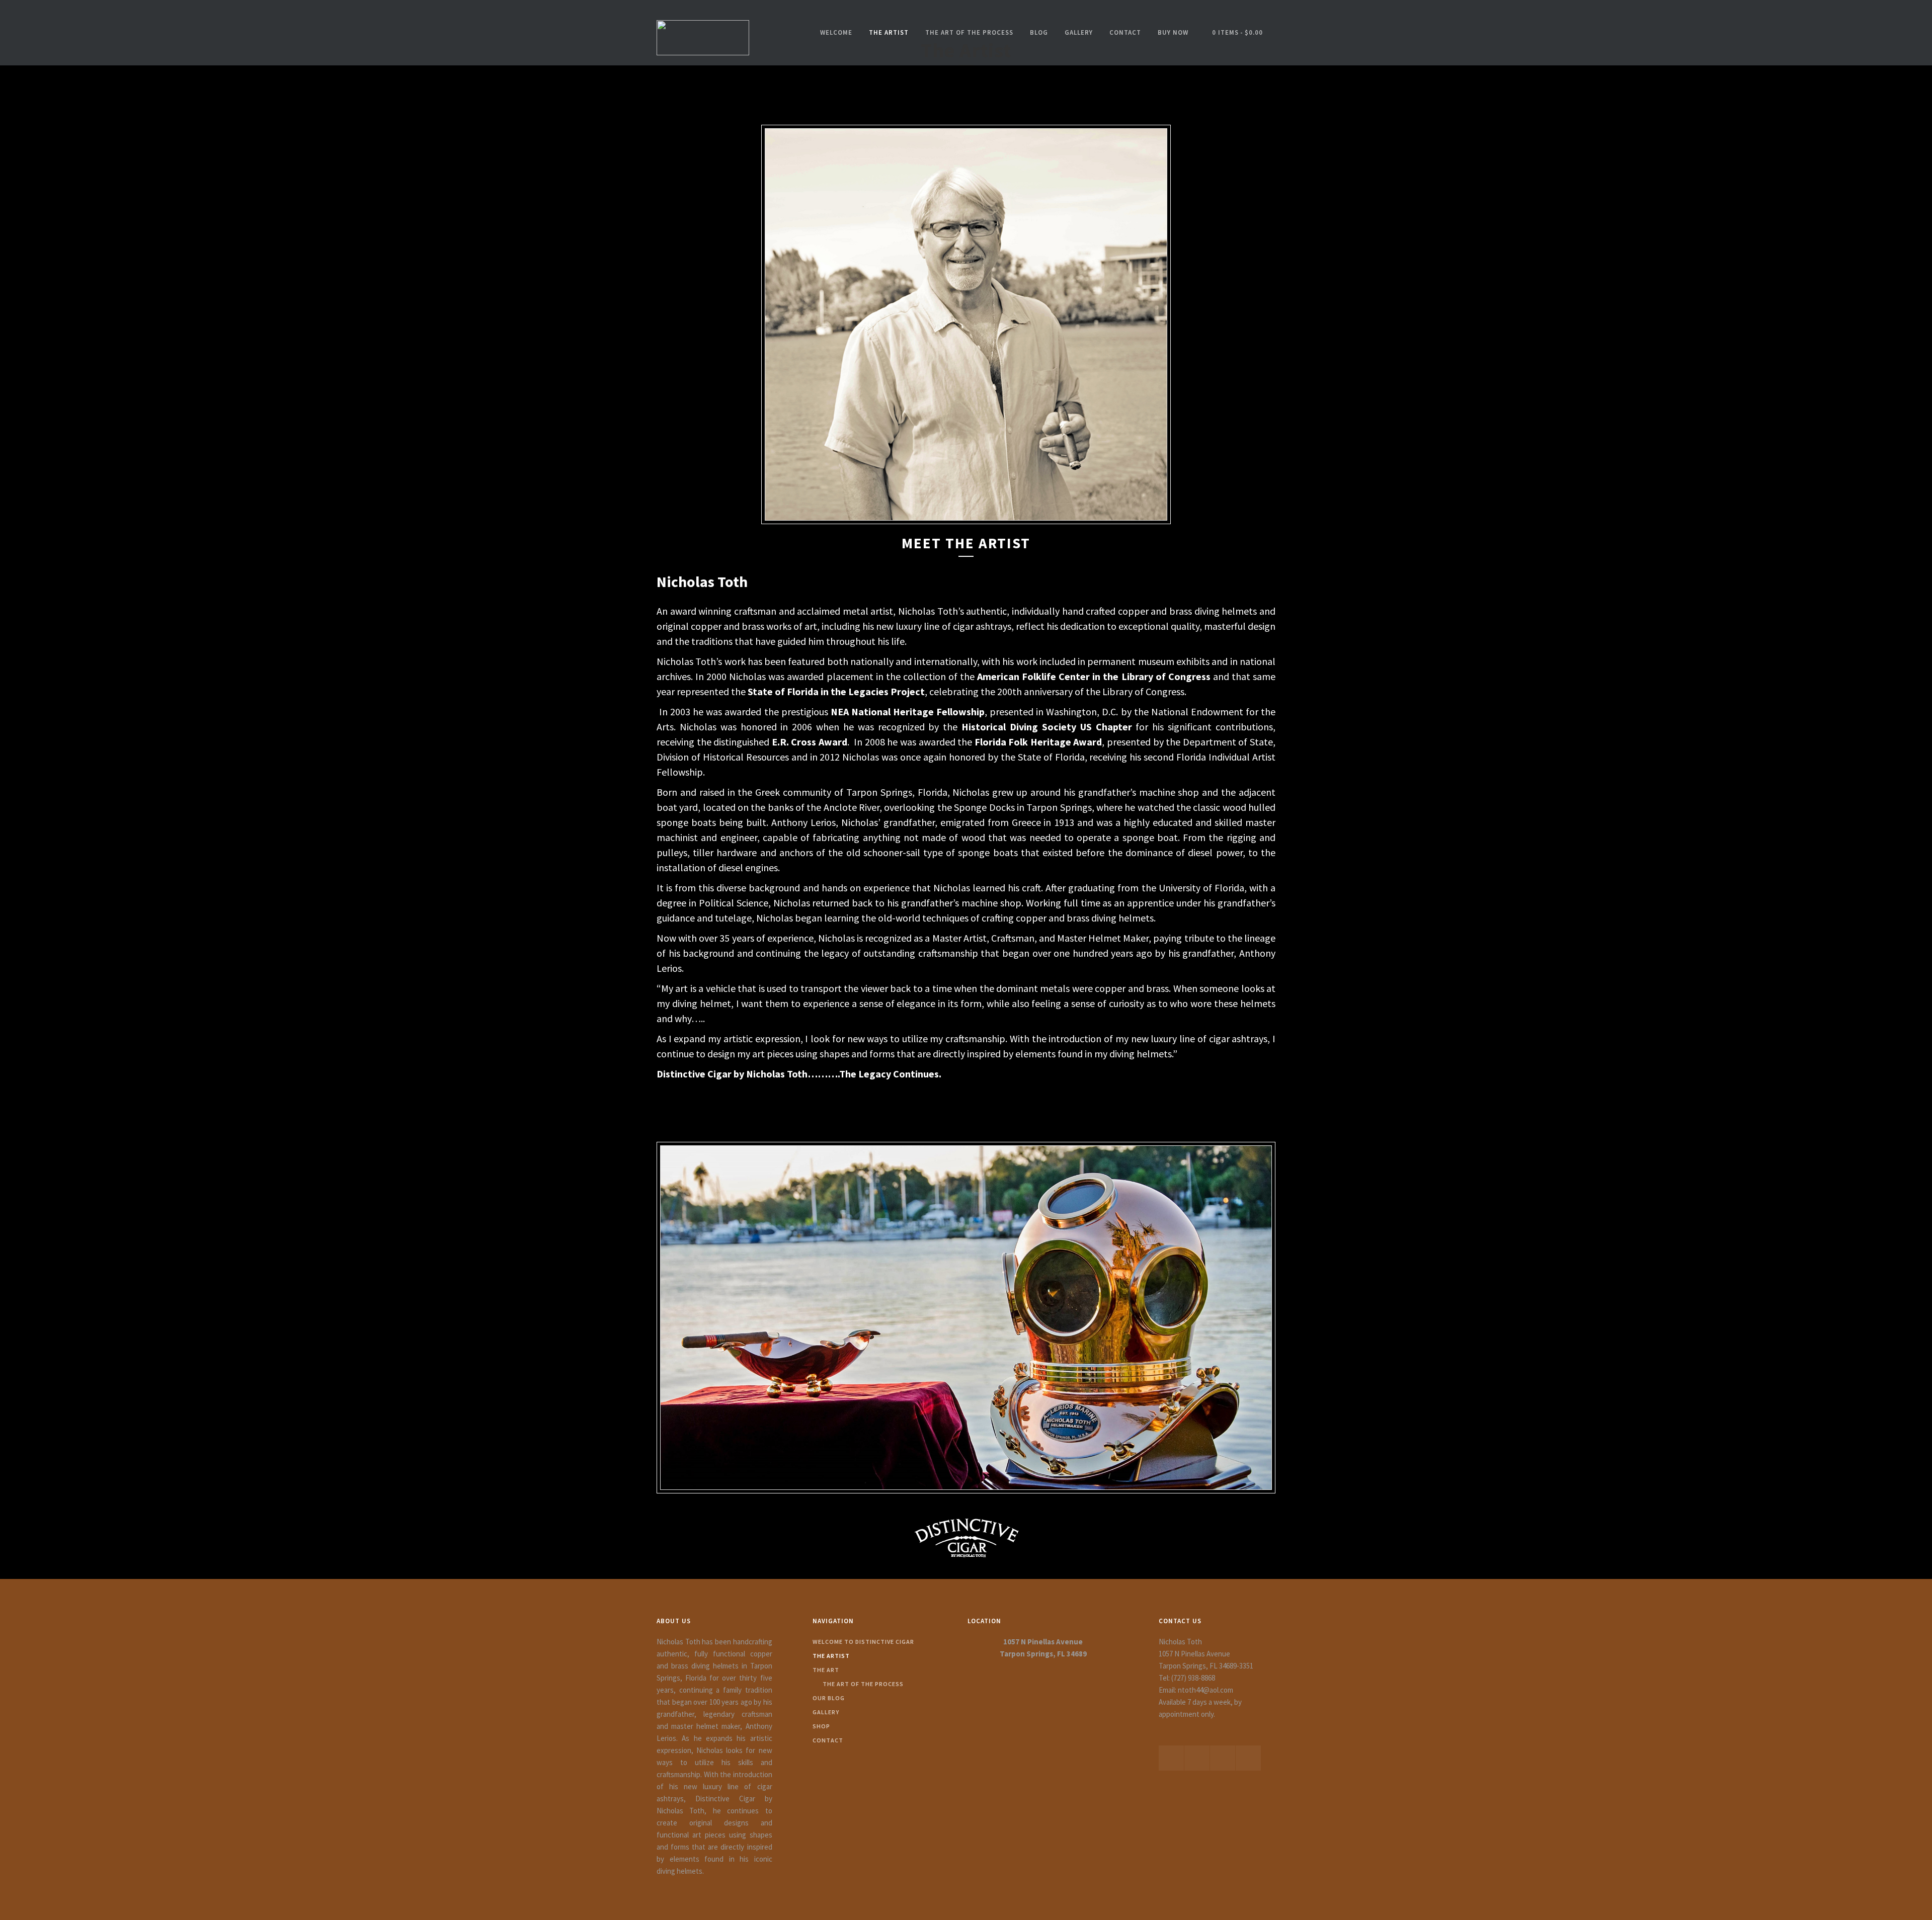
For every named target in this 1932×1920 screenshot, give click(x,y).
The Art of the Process (969, 32)
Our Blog (829, 1698)
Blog (1039, 32)
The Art (826, 1670)
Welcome (836, 32)
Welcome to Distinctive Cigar (863, 1642)
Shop (821, 1726)
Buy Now (1173, 32)
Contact (1125, 32)
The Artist (889, 32)
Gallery (1079, 32)
